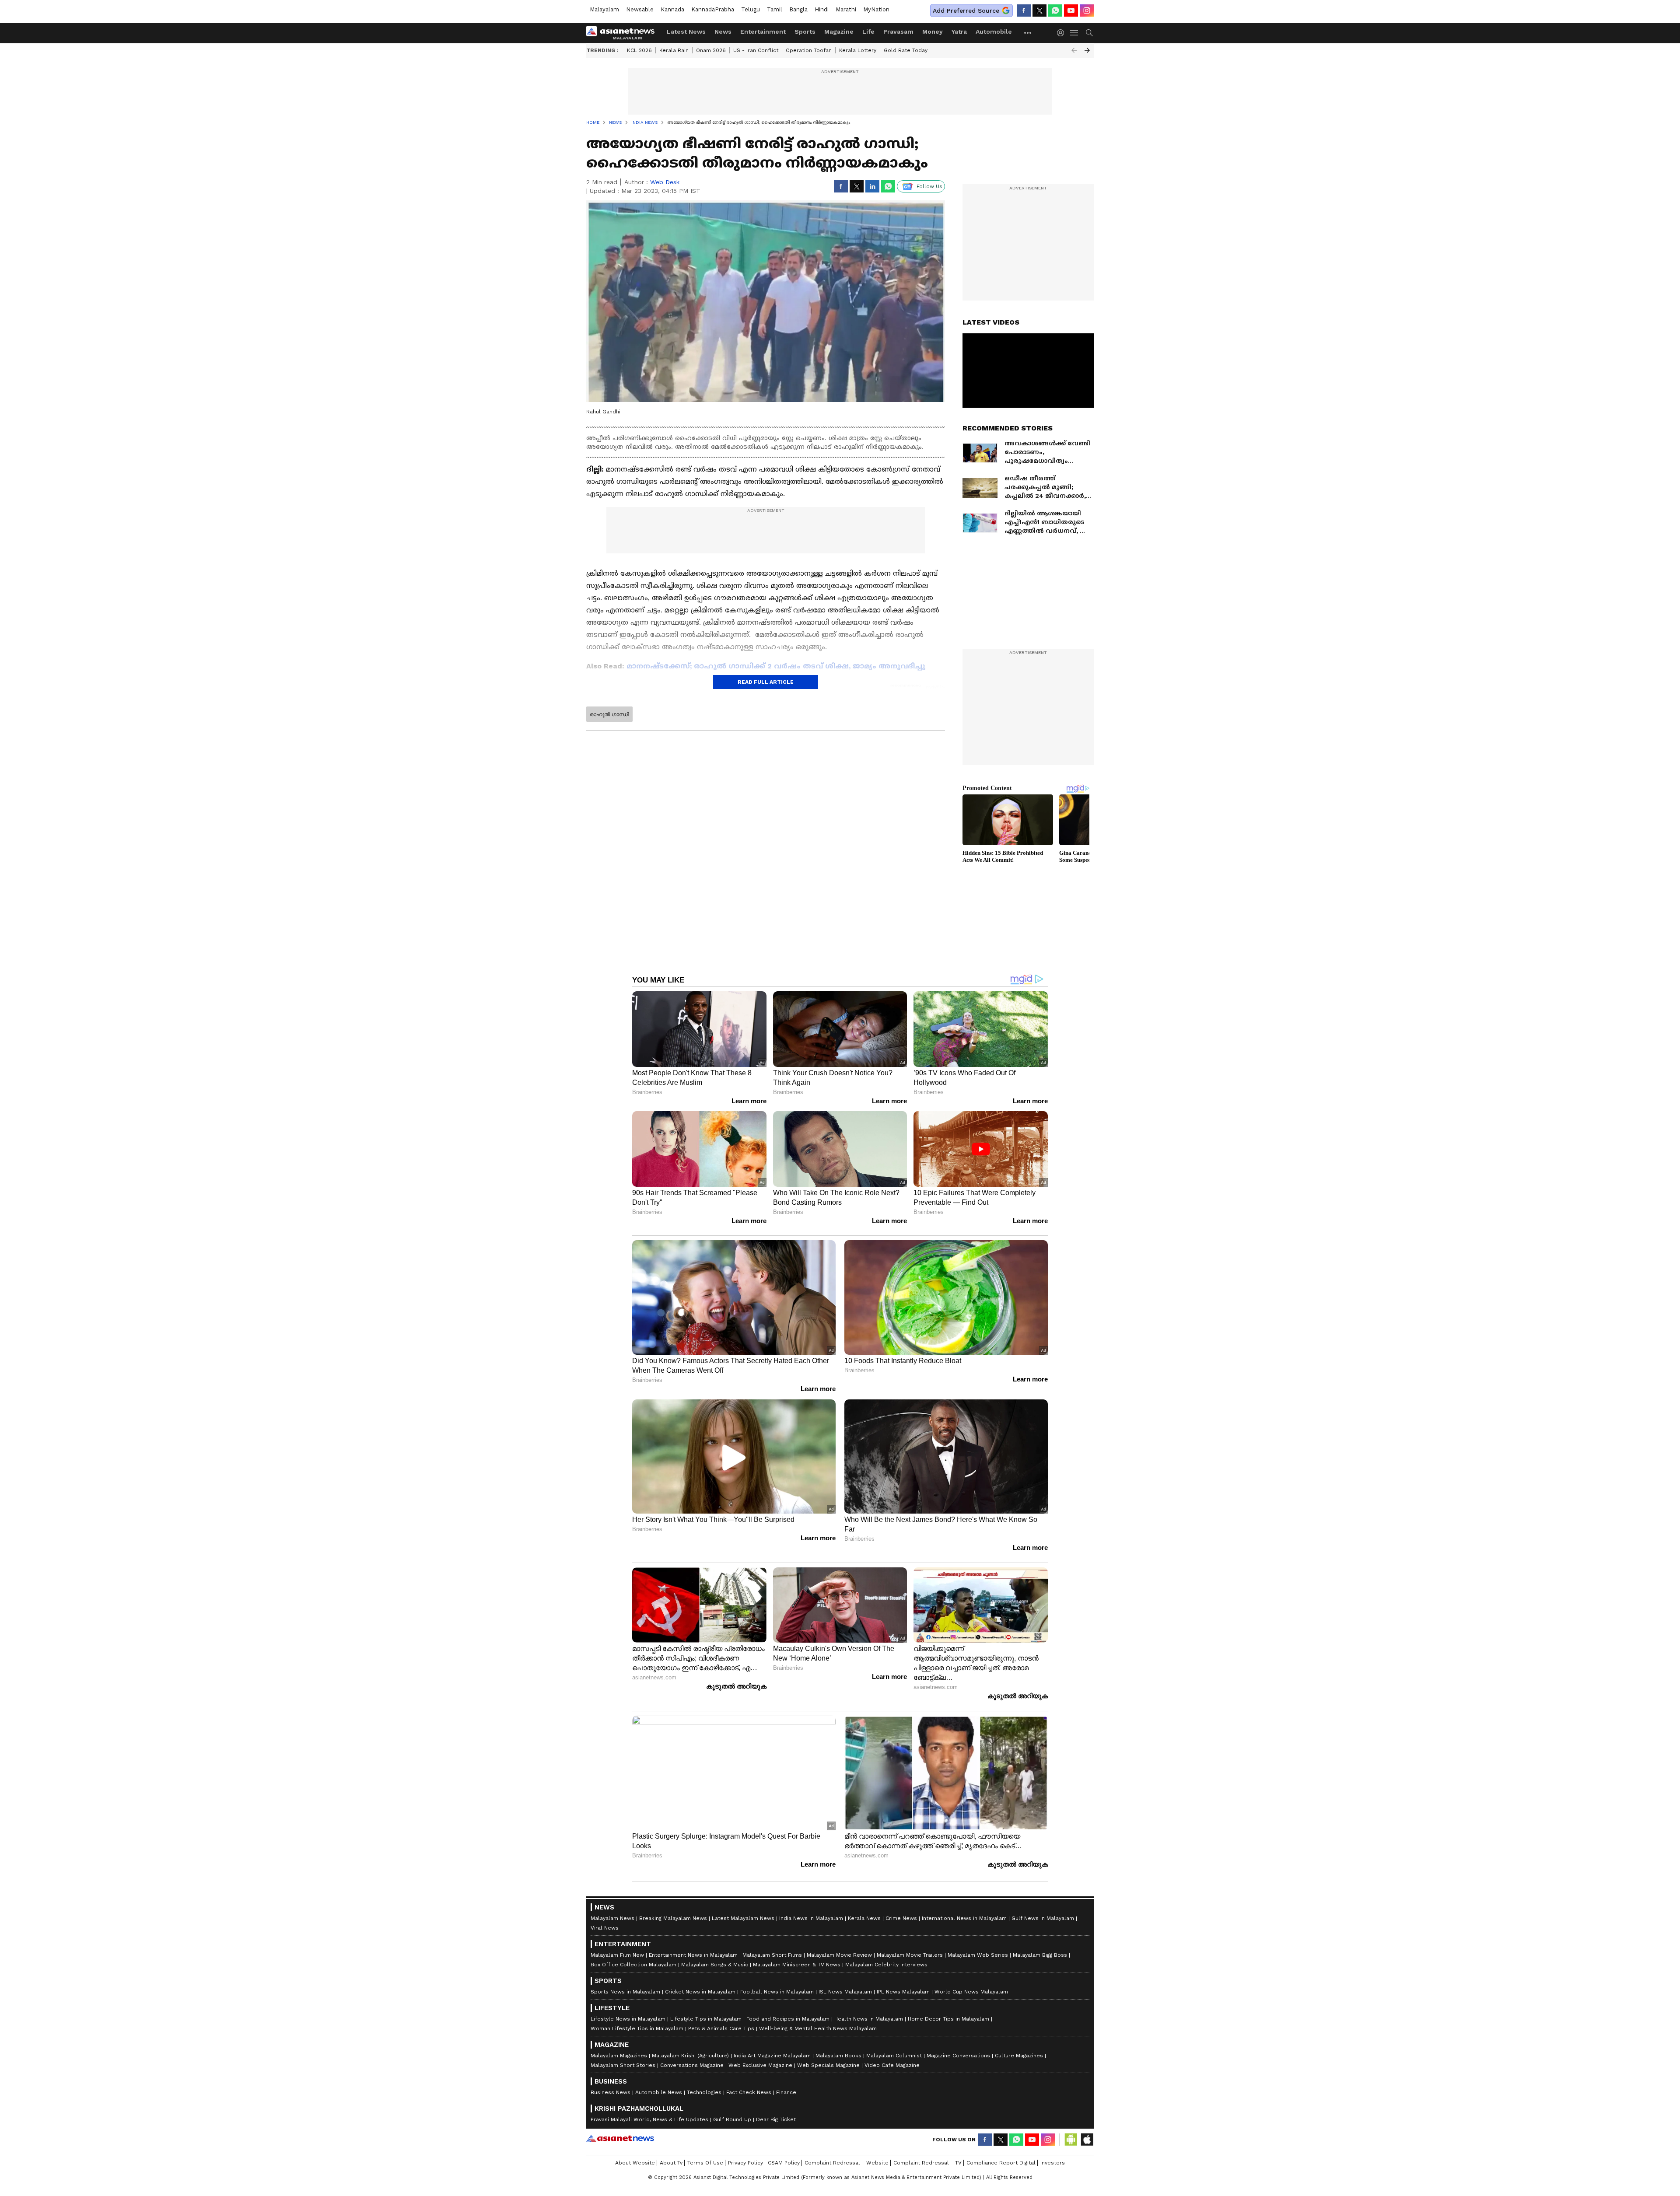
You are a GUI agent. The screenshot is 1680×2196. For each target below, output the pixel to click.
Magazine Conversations (958, 2056)
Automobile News (659, 2092)
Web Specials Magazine (828, 2065)
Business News (611, 2092)
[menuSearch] (1089, 33)
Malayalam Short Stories (623, 2065)
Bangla (798, 9)
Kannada (672, 9)
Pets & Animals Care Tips (721, 2028)
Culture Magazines (1019, 2056)
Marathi (846, 9)
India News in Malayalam (811, 1918)
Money (933, 31)
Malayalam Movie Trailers (910, 1955)
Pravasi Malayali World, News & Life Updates (649, 2119)
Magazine (839, 31)
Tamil (775, 9)
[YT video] (1071, 10)
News (723, 31)
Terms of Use (705, 2163)
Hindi (822, 9)
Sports (805, 31)
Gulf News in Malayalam (1043, 1918)
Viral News (605, 1928)
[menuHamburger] (1074, 33)
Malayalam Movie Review (839, 1955)
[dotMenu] (1028, 33)
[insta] (1087, 10)
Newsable (640, 9)
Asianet (620, 2138)
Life (868, 31)
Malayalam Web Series (978, 1955)
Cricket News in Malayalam (700, 1992)
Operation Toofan (809, 50)
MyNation (876, 9)
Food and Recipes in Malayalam (788, 2019)
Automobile (994, 31)
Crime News (901, 1918)
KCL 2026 (639, 50)
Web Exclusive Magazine (760, 2065)
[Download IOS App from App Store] (1087, 2140)
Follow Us (929, 186)
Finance (786, 2092)
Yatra (959, 31)
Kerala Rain (674, 50)
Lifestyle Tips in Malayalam (706, 2019)
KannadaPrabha (713, 9)
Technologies (704, 2092)
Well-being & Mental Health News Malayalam (818, 2028)
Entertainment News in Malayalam (693, 1955)
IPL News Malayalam (903, 1992)
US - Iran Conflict (756, 50)
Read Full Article (766, 682)
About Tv (671, 2163)
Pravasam (898, 31)
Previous (1074, 50)
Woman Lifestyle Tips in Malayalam (637, 2028)
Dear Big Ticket (776, 2119)
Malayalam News (612, 1918)
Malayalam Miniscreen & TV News (797, 1965)
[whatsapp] (1055, 10)
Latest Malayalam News (743, 1918)
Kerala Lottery (858, 50)
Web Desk (665, 182)
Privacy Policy (745, 2163)
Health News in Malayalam (869, 2019)
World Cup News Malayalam (971, 1992)
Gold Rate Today (906, 50)
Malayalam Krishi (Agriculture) (690, 2056)
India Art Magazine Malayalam (772, 2056)
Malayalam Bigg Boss (1040, 1955)
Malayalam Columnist (894, 2056)
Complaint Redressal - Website (847, 2163)
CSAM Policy (784, 2163)
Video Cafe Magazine (892, 2065)
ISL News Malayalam (845, 1992)
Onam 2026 (711, 50)
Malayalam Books (838, 2056)
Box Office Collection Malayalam (633, 1965)
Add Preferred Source (966, 10)
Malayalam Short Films (772, 1955)
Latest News (686, 31)
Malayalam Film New (617, 1955)
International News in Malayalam (964, 1918)
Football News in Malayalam (777, 1992)
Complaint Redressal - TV (927, 2163)
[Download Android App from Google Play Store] (1071, 2140)
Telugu (751, 9)
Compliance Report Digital (1001, 2163)
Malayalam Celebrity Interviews (886, 1965)
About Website (635, 2163)
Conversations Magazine (692, 2065)
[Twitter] (1039, 10)
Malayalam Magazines (619, 2056)
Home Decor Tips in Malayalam (948, 2019)
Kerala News (864, 1918)
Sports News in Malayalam (625, 1992)
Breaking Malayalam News (673, 1918)
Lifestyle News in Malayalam (628, 2019)
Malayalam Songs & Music (715, 1965)
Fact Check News (749, 2092)
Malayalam (604, 9)
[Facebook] (1024, 10)
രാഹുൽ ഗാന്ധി (609, 714)
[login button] (1063, 33)
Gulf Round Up (732, 2119)
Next (1087, 50)
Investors (1053, 2163)
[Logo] (623, 33)
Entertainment (763, 31)
